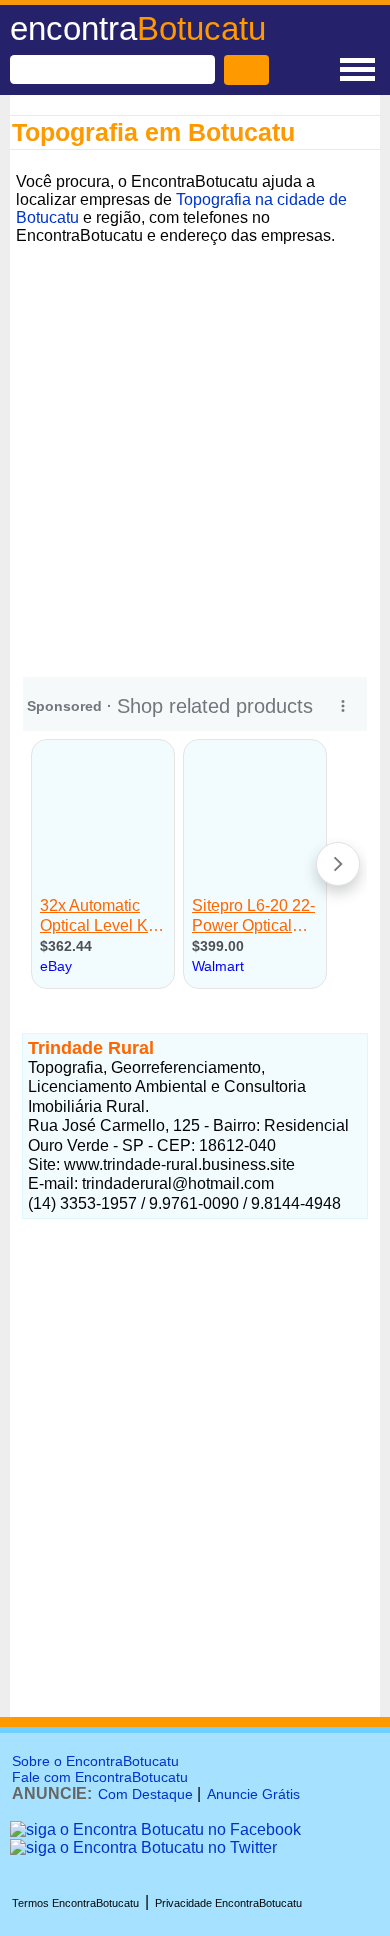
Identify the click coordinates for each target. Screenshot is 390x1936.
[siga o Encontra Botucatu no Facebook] (155, 1829)
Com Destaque (145, 1794)
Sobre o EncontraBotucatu (95, 1761)
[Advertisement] (195, 446)
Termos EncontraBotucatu (75, 1903)
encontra (138, 28)
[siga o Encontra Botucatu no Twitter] (143, 1847)
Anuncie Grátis (253, 1794)
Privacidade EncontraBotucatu (228, 1903)
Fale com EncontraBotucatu (100, 1777)
